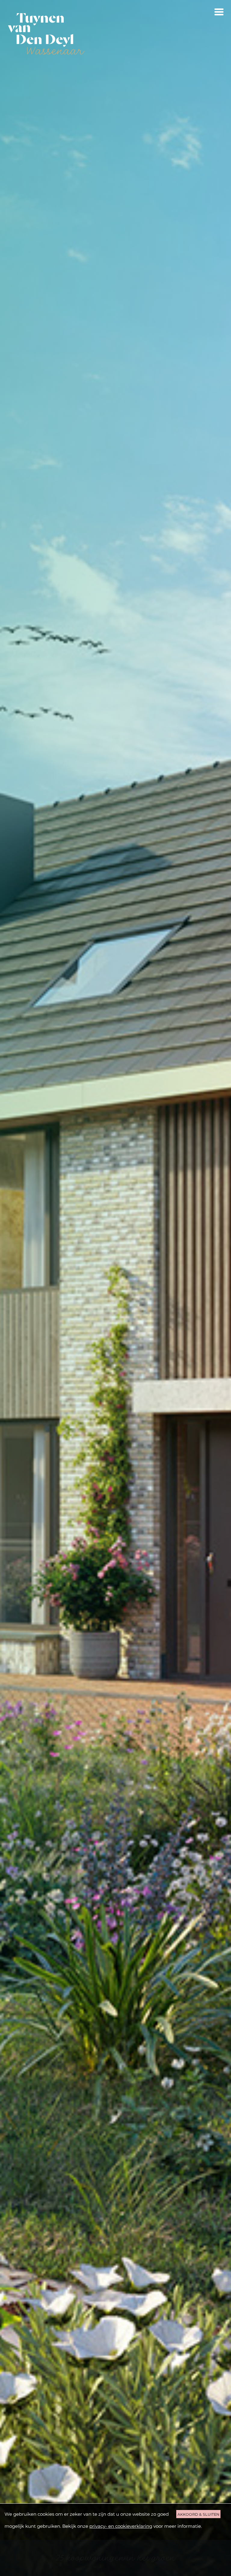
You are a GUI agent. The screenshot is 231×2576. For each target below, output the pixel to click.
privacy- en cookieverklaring (121, 2526)
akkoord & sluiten (198, 2514)
